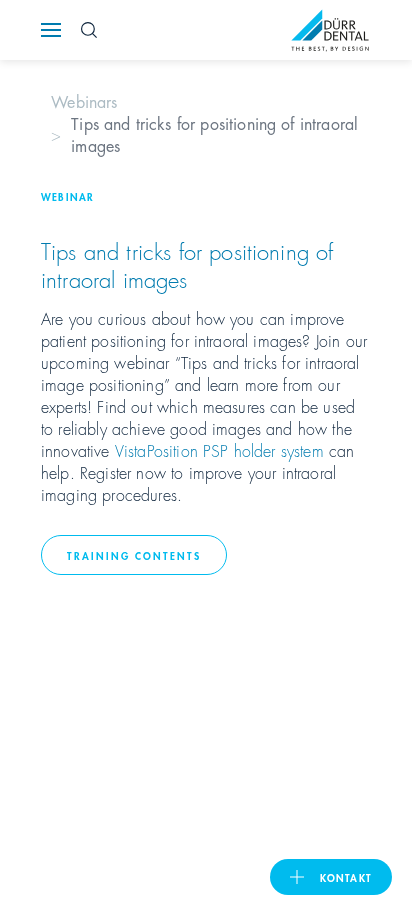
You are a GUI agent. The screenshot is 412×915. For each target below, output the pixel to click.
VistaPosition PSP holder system (219, 450)
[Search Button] (89, 30)
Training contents (134, 555)
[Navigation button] (51, 30)
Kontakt (346, 877)
